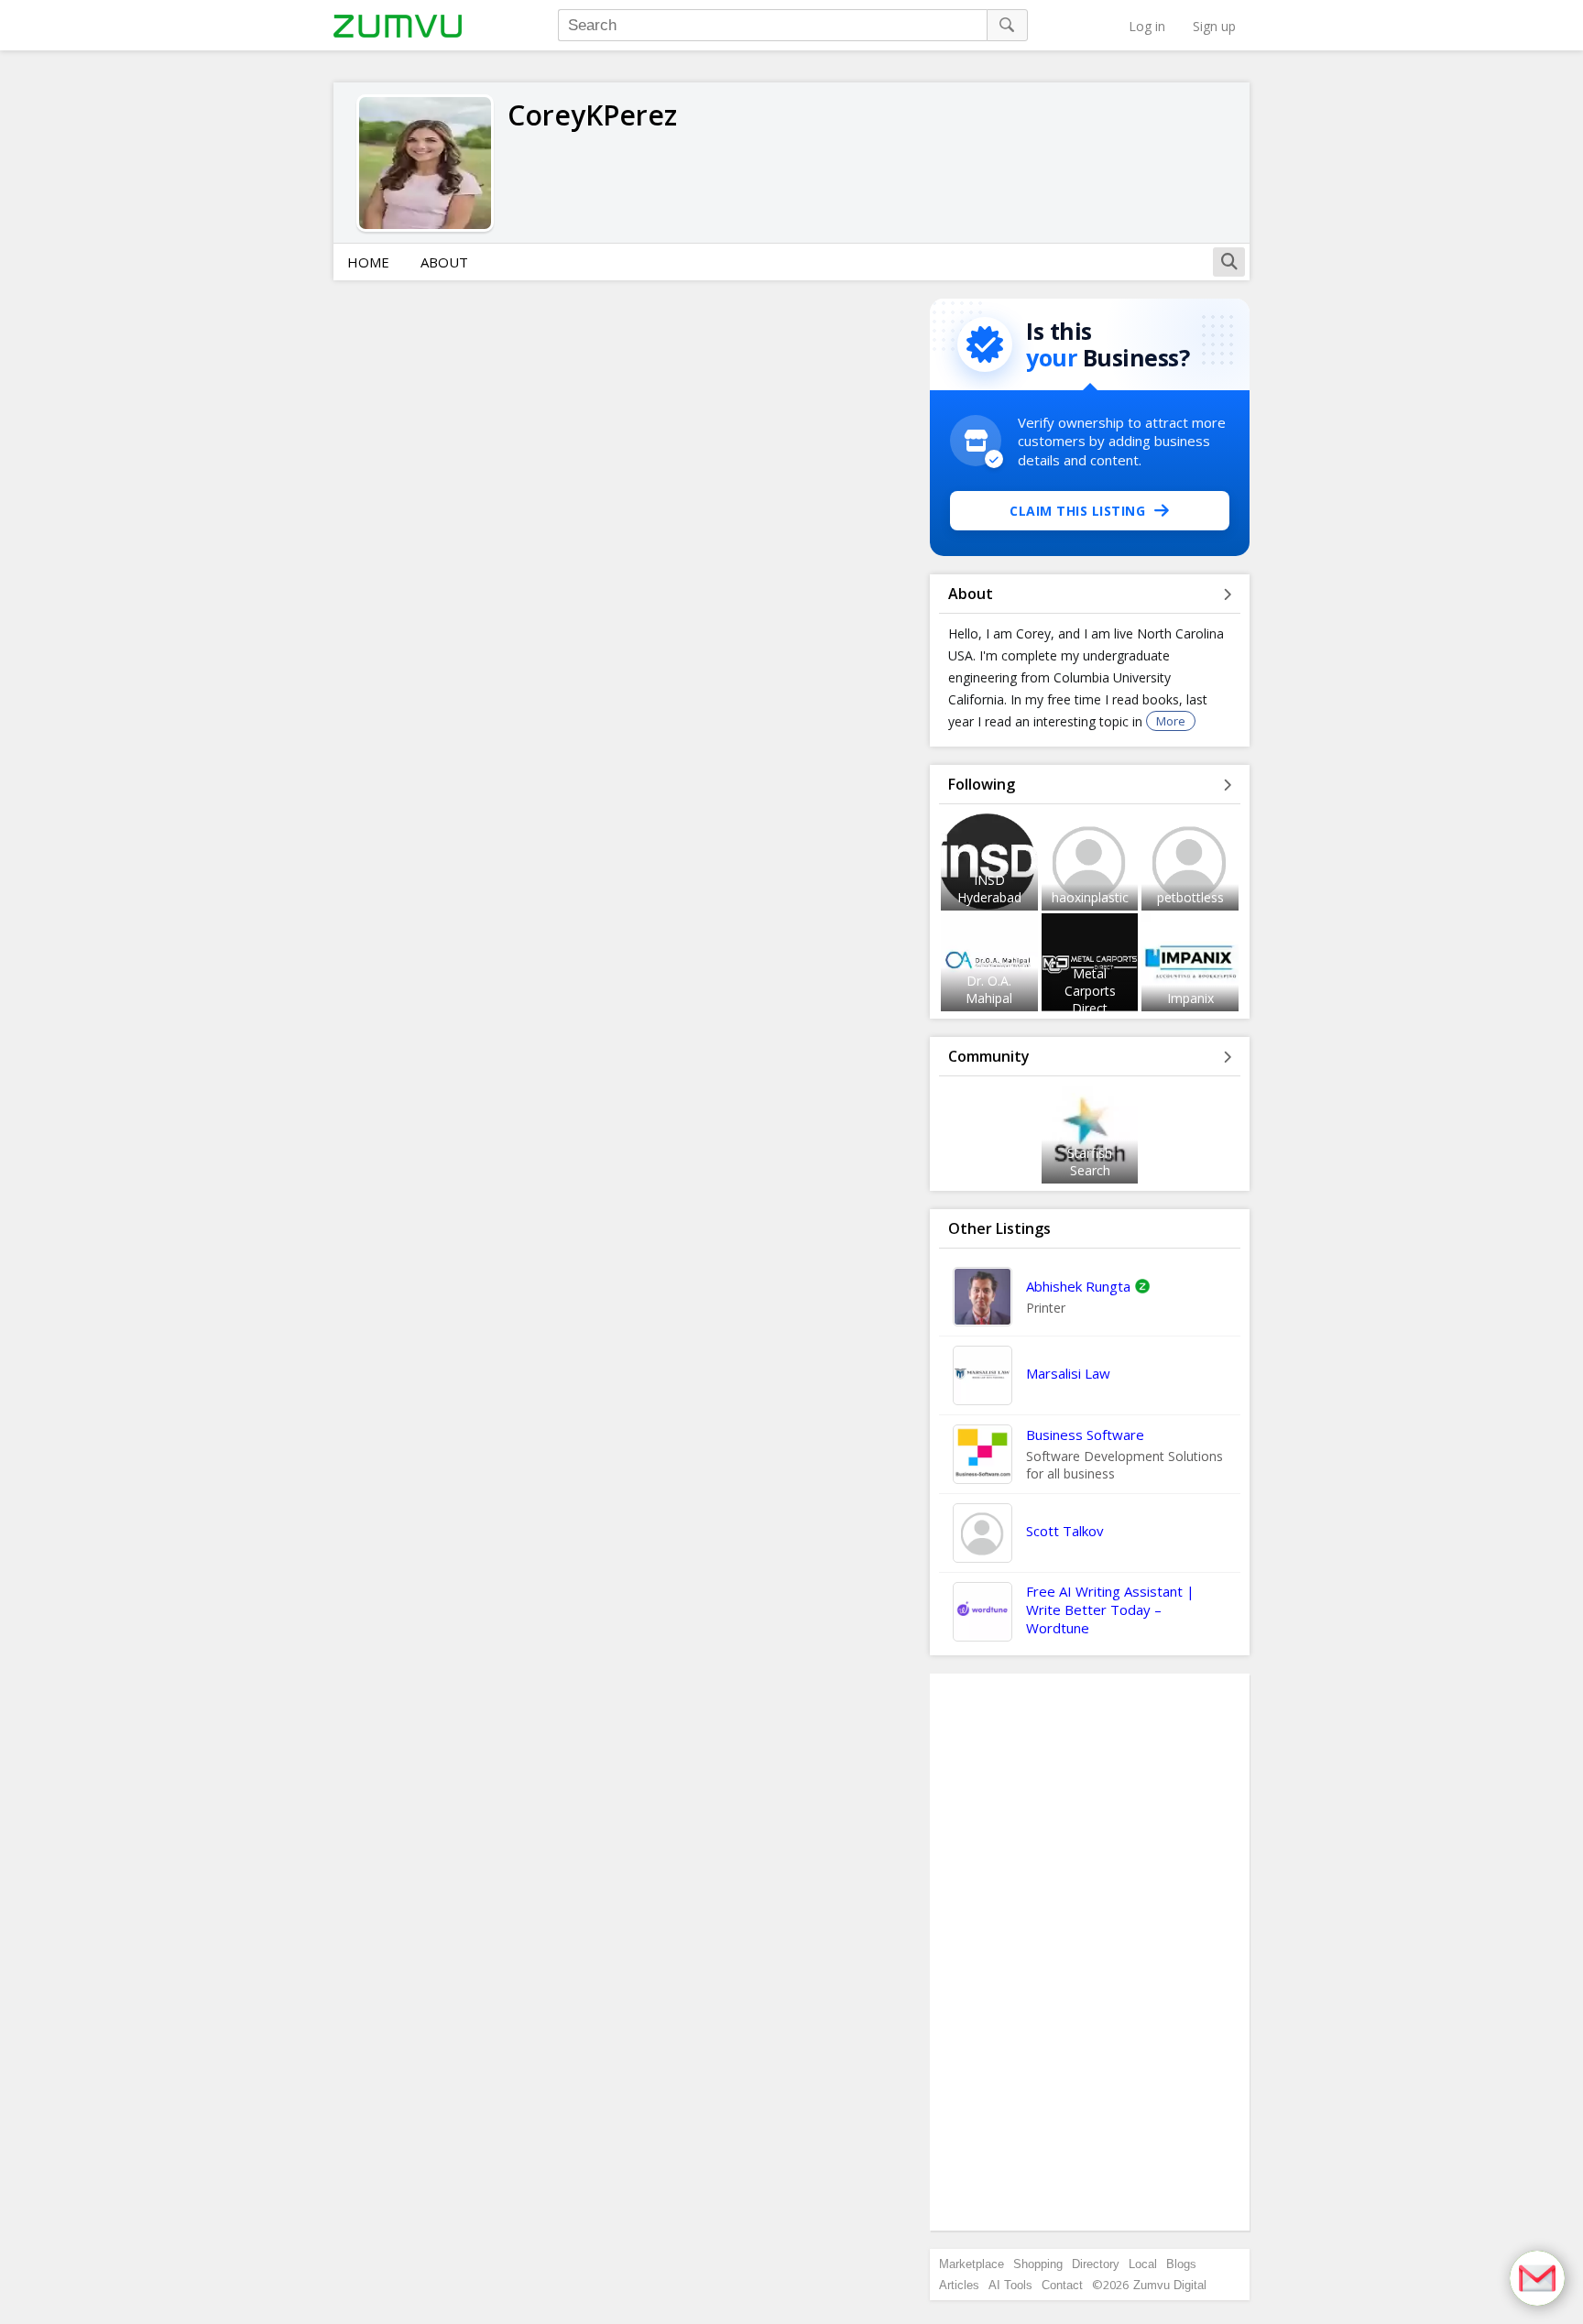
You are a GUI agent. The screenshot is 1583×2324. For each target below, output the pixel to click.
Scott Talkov (1065, 1531)
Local (1143, 2264)
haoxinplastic (1090, 897)
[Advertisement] (1090, 1952)
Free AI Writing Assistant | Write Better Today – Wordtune (1110, 1609)
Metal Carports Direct (1090, 991)
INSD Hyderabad (989, 889)
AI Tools (1010, 2285)
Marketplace (972, 2264)
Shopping (1038, 2264)
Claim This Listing (1077, 511)
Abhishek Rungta (1078, 1286)
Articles (959, 2285)
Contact (1062, 2285)
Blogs (1181, 2264)
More (1171, 721)
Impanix (1190, 998)
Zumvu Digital (1170, 2285)
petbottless (1190, 897)
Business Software (1085, 1435)
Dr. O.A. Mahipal (989, 989)
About (444, 262)
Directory (1096, 2264)
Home (368, 262)
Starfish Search (1090, 1162)
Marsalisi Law (1068, 1373)
